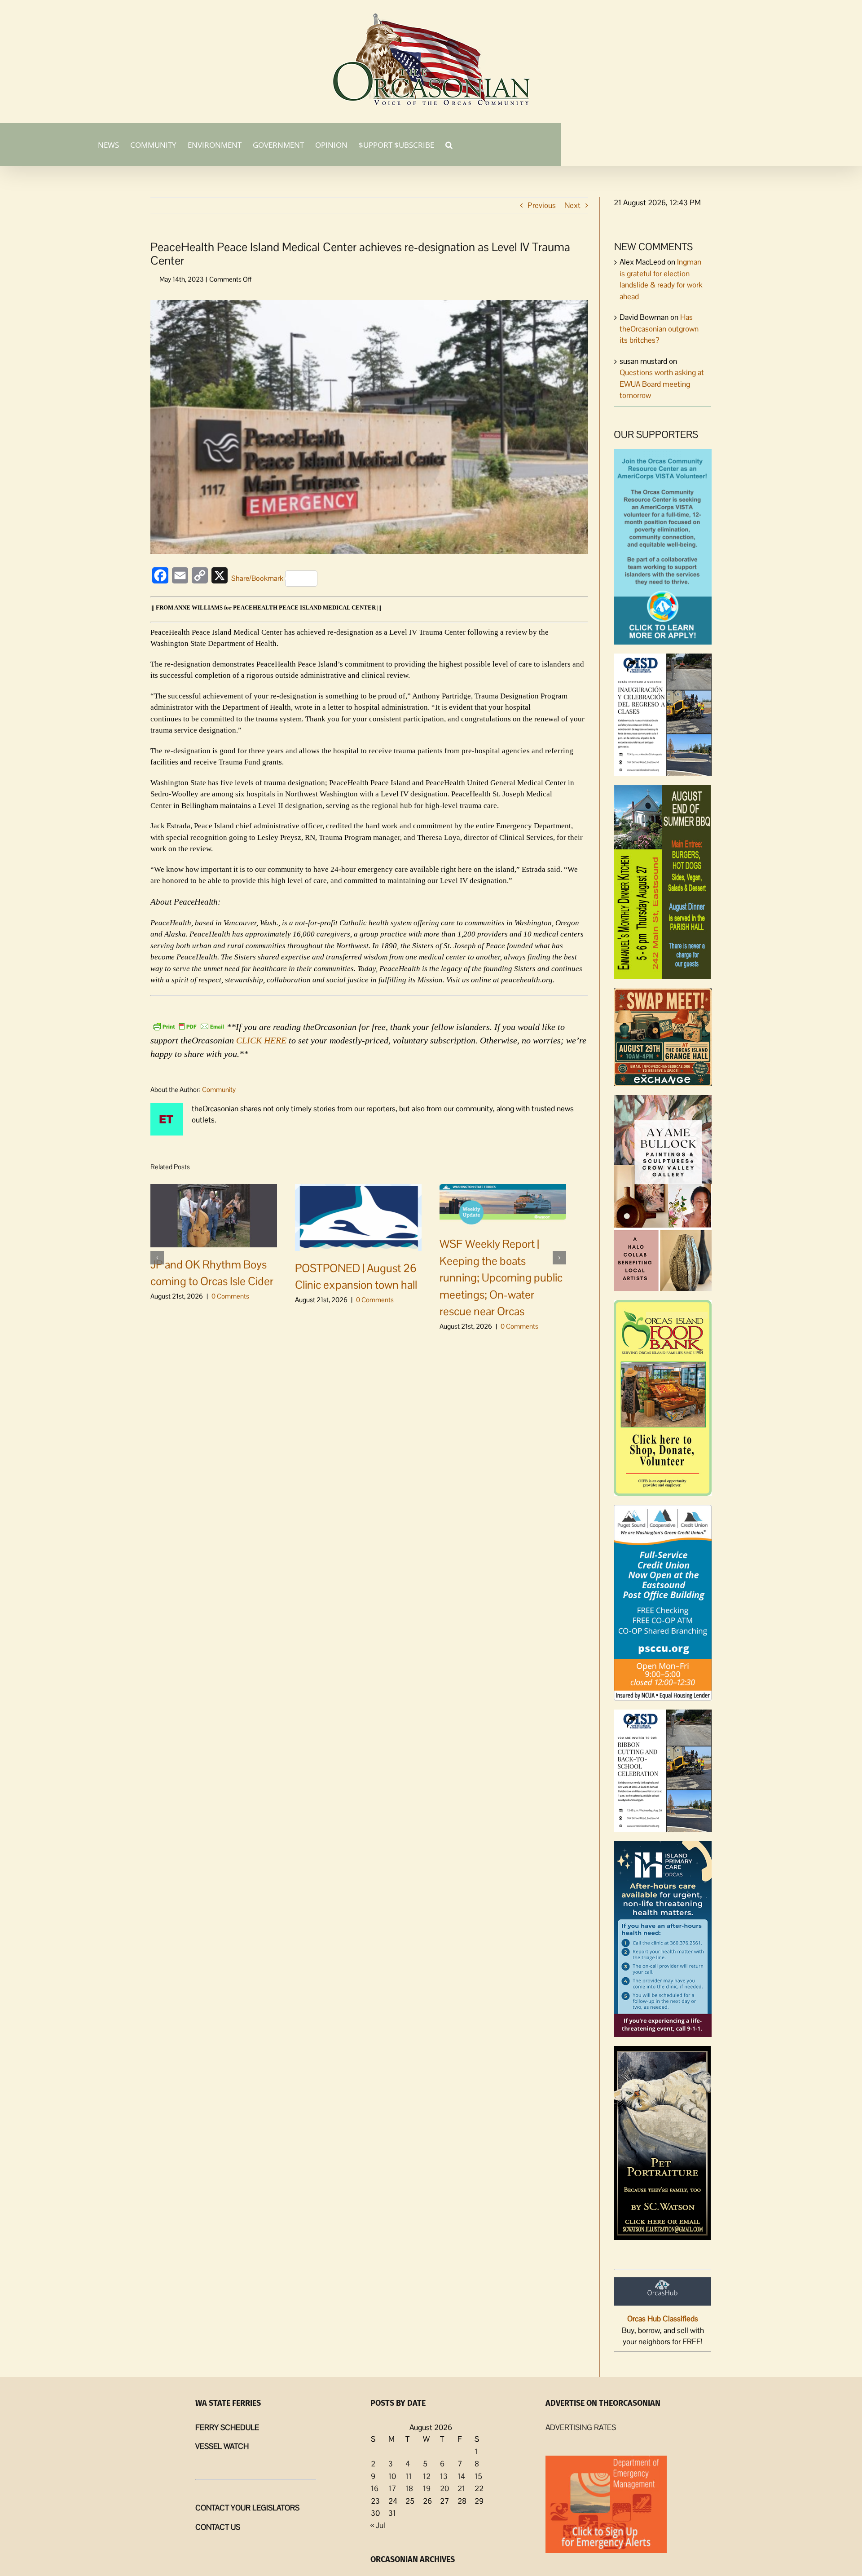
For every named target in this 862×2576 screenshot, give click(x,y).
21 (461, 2488)
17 (392, 2488)
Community (219, 1089)
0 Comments (230, 1296)
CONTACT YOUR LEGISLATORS (247, 2508)
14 (461, 2476)
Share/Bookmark (257, 578)
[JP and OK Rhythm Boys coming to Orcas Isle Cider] (214, 1215)
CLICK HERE (261, 1040)
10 (392, 2476)
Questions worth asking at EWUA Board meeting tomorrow (662, 384)
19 (427, 2488)
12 (427, 2476)
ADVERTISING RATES (581, 2427)
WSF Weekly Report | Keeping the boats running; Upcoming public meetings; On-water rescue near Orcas (501, 1277)
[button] (449, 144)
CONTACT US (218, 2527)
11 (409, 2476)
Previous (542, 205)
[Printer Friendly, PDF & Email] (189, 1026)
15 (478, 2476)
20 (444, 2488)
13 (444, 2476)
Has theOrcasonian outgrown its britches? (659, 329)
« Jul (378, 2525)
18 (409, 2488)
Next (572, 205)
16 (375, 2488)
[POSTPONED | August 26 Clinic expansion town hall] (358, 1217)
